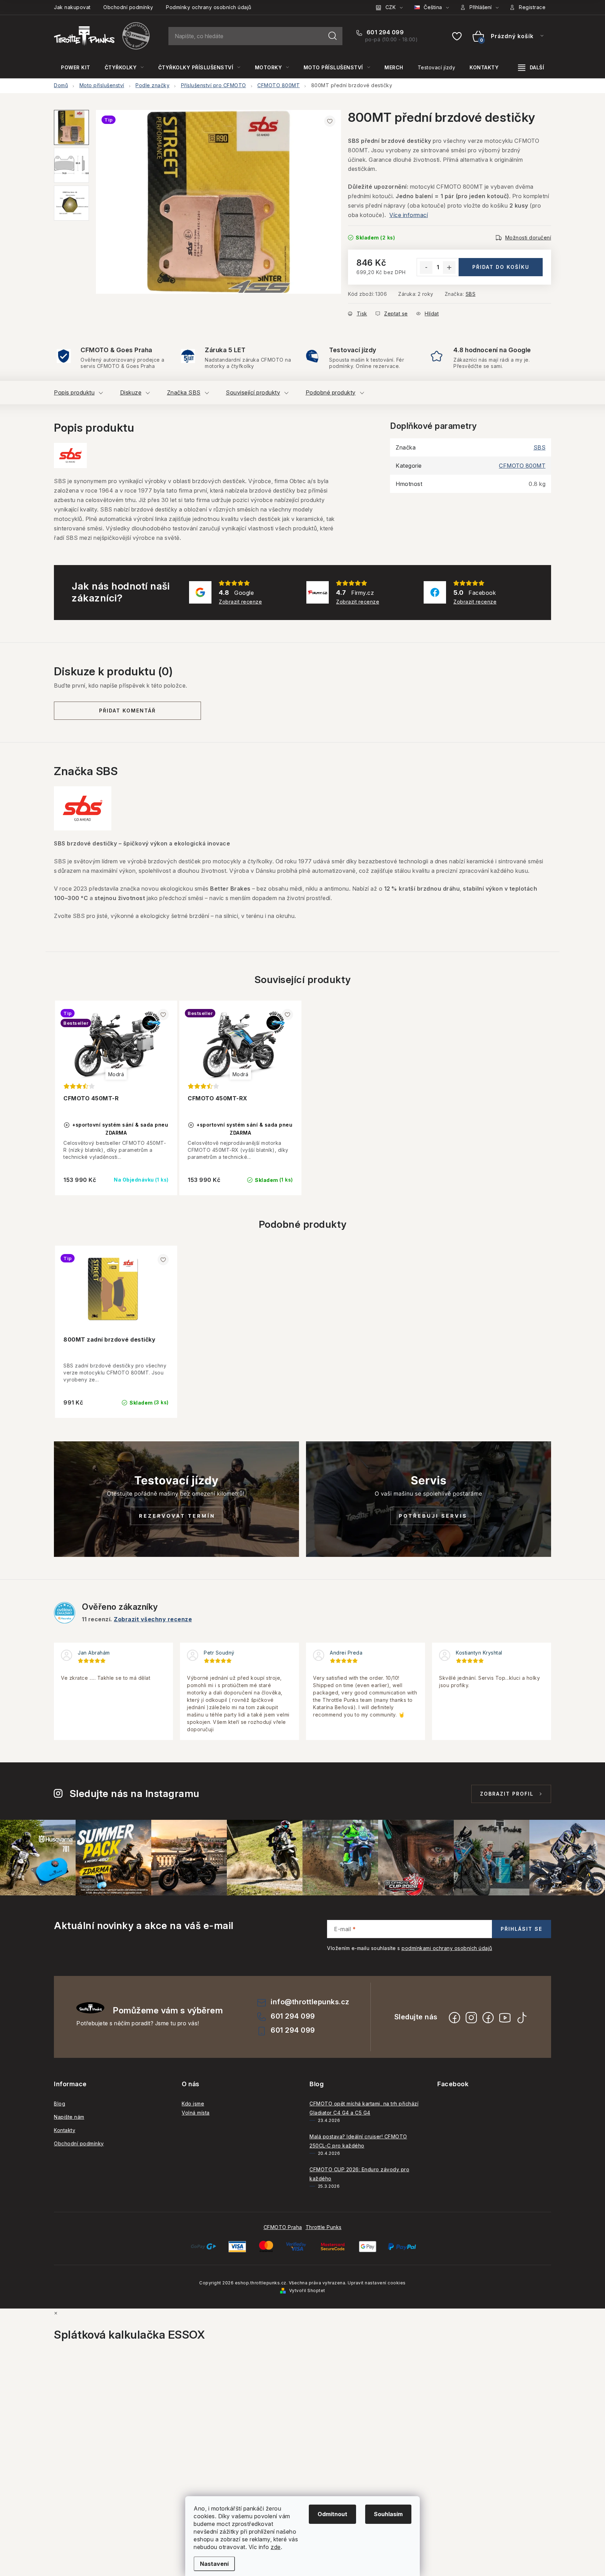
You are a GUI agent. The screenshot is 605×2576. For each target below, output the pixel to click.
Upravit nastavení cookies (377, 2283)
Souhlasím (388, 2514)
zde (276, 2547)
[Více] (531, 68)
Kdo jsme (193, 2104)
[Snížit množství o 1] (426, 267)
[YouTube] (505, 2018)
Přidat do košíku (501, 267)
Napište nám (69, 2117)
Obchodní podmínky (128, 7)
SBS (471, 294)
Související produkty (253, 392)
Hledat (333, 36)
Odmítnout (332, 2514)
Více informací (409, 215)
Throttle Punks (324, 2227)
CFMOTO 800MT (522, 466)
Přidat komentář (127, 711)
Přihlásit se (521, 1929)
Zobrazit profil (507, 1794)
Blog (60, 2104)
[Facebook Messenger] (488, 2018)
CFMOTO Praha (283, 2227)
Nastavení (214, 2564)
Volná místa (196, 2113)
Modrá (116, 1074)
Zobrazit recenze (240, 602)
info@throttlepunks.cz (310, 2002)
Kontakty (65, 2130)
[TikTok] (522, 2018)
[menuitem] (76, 68)
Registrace (532, 7)
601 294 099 (384, 32)
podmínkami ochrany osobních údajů (447, 1948)
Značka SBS (184, 392)
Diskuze (131, 392)
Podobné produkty (331, 392)
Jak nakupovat (72, 7)
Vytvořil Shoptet (307, 2290)
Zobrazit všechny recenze (153, 1619)
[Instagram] (471, 2018)
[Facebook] (454, 2018)
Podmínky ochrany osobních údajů (209, 7)
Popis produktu (74, 392)
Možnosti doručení (528, 238)
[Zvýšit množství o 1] (449, 267)
